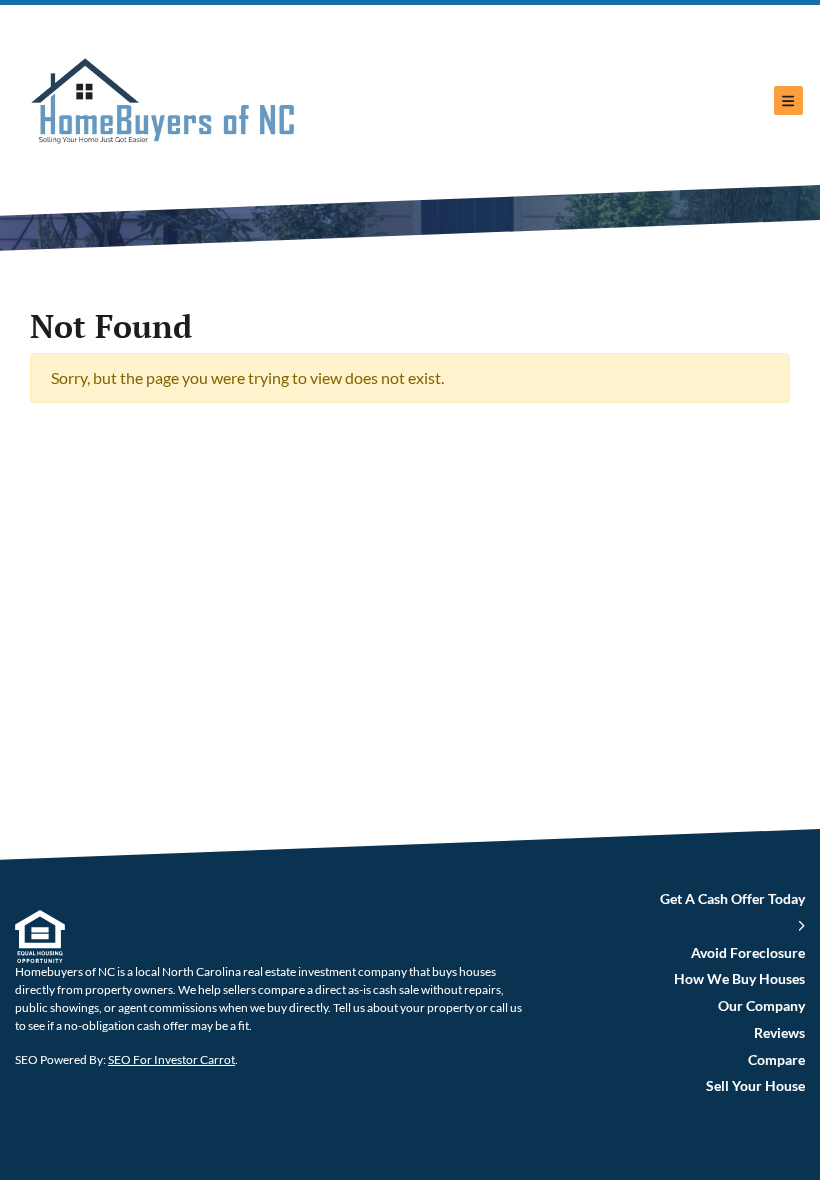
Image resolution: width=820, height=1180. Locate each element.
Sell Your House (755, 1086)
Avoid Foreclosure (748, 953)
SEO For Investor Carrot (171, 1059)
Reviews (779, 1033)
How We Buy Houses (739, 979)
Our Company (761, 1006)
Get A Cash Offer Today (732, 899)
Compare (776, 1060)
